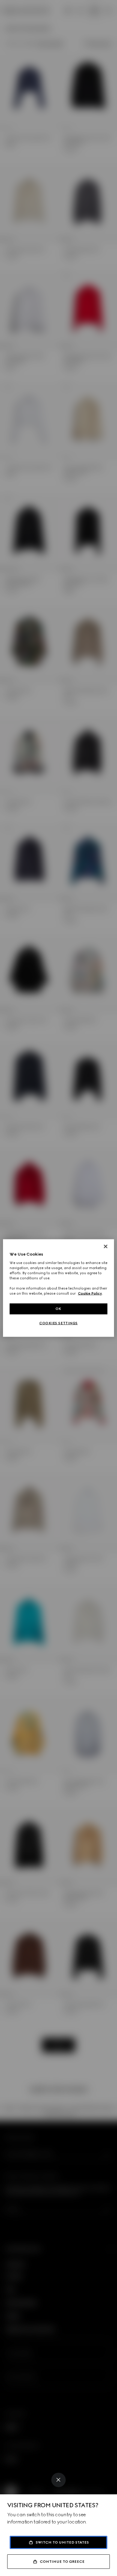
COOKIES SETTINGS (58, 1323)
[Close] (58, 2480)
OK (58, 1309)
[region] (59, 1288)
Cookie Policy (90, 1293)
